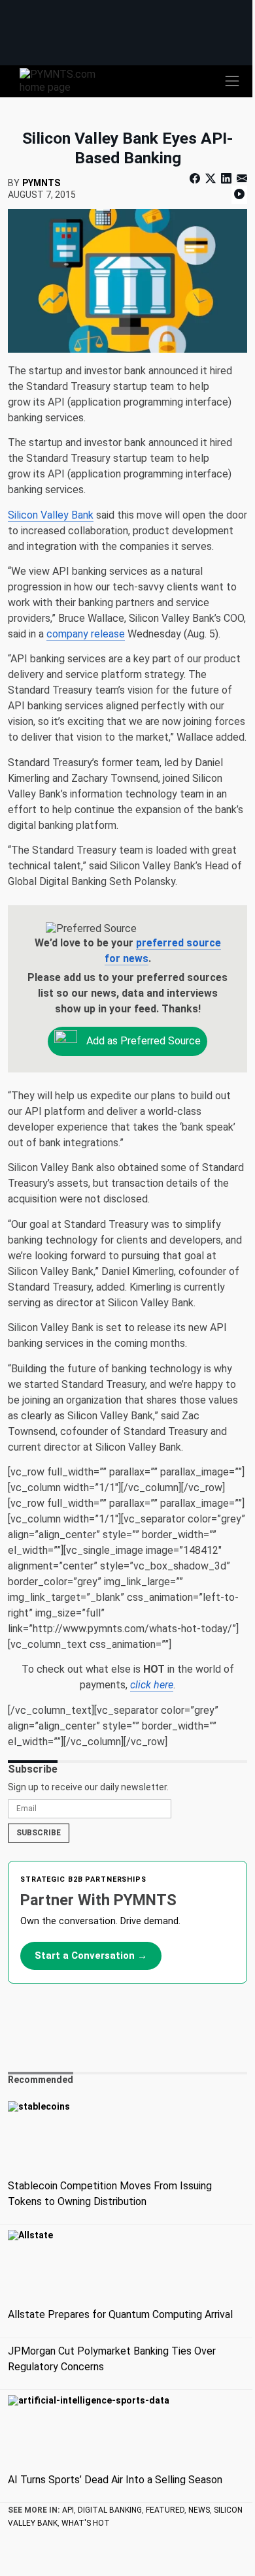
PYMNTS (41, 183)
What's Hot (86, 2523)
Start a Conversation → (91, 1956)
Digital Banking (110, 2510)
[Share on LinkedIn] (226, 179)
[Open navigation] (232, 81)
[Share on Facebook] (196, 179)
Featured (165, 2510)
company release (86, 634)
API (68, 2510)
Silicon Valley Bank (51, 515)
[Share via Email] (241, 179)
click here (152, 1685)
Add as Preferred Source (142, 1041)
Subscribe (39, 1833)
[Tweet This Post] (211, 179)
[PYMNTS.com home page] (65, 80)
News (199, 2510)
